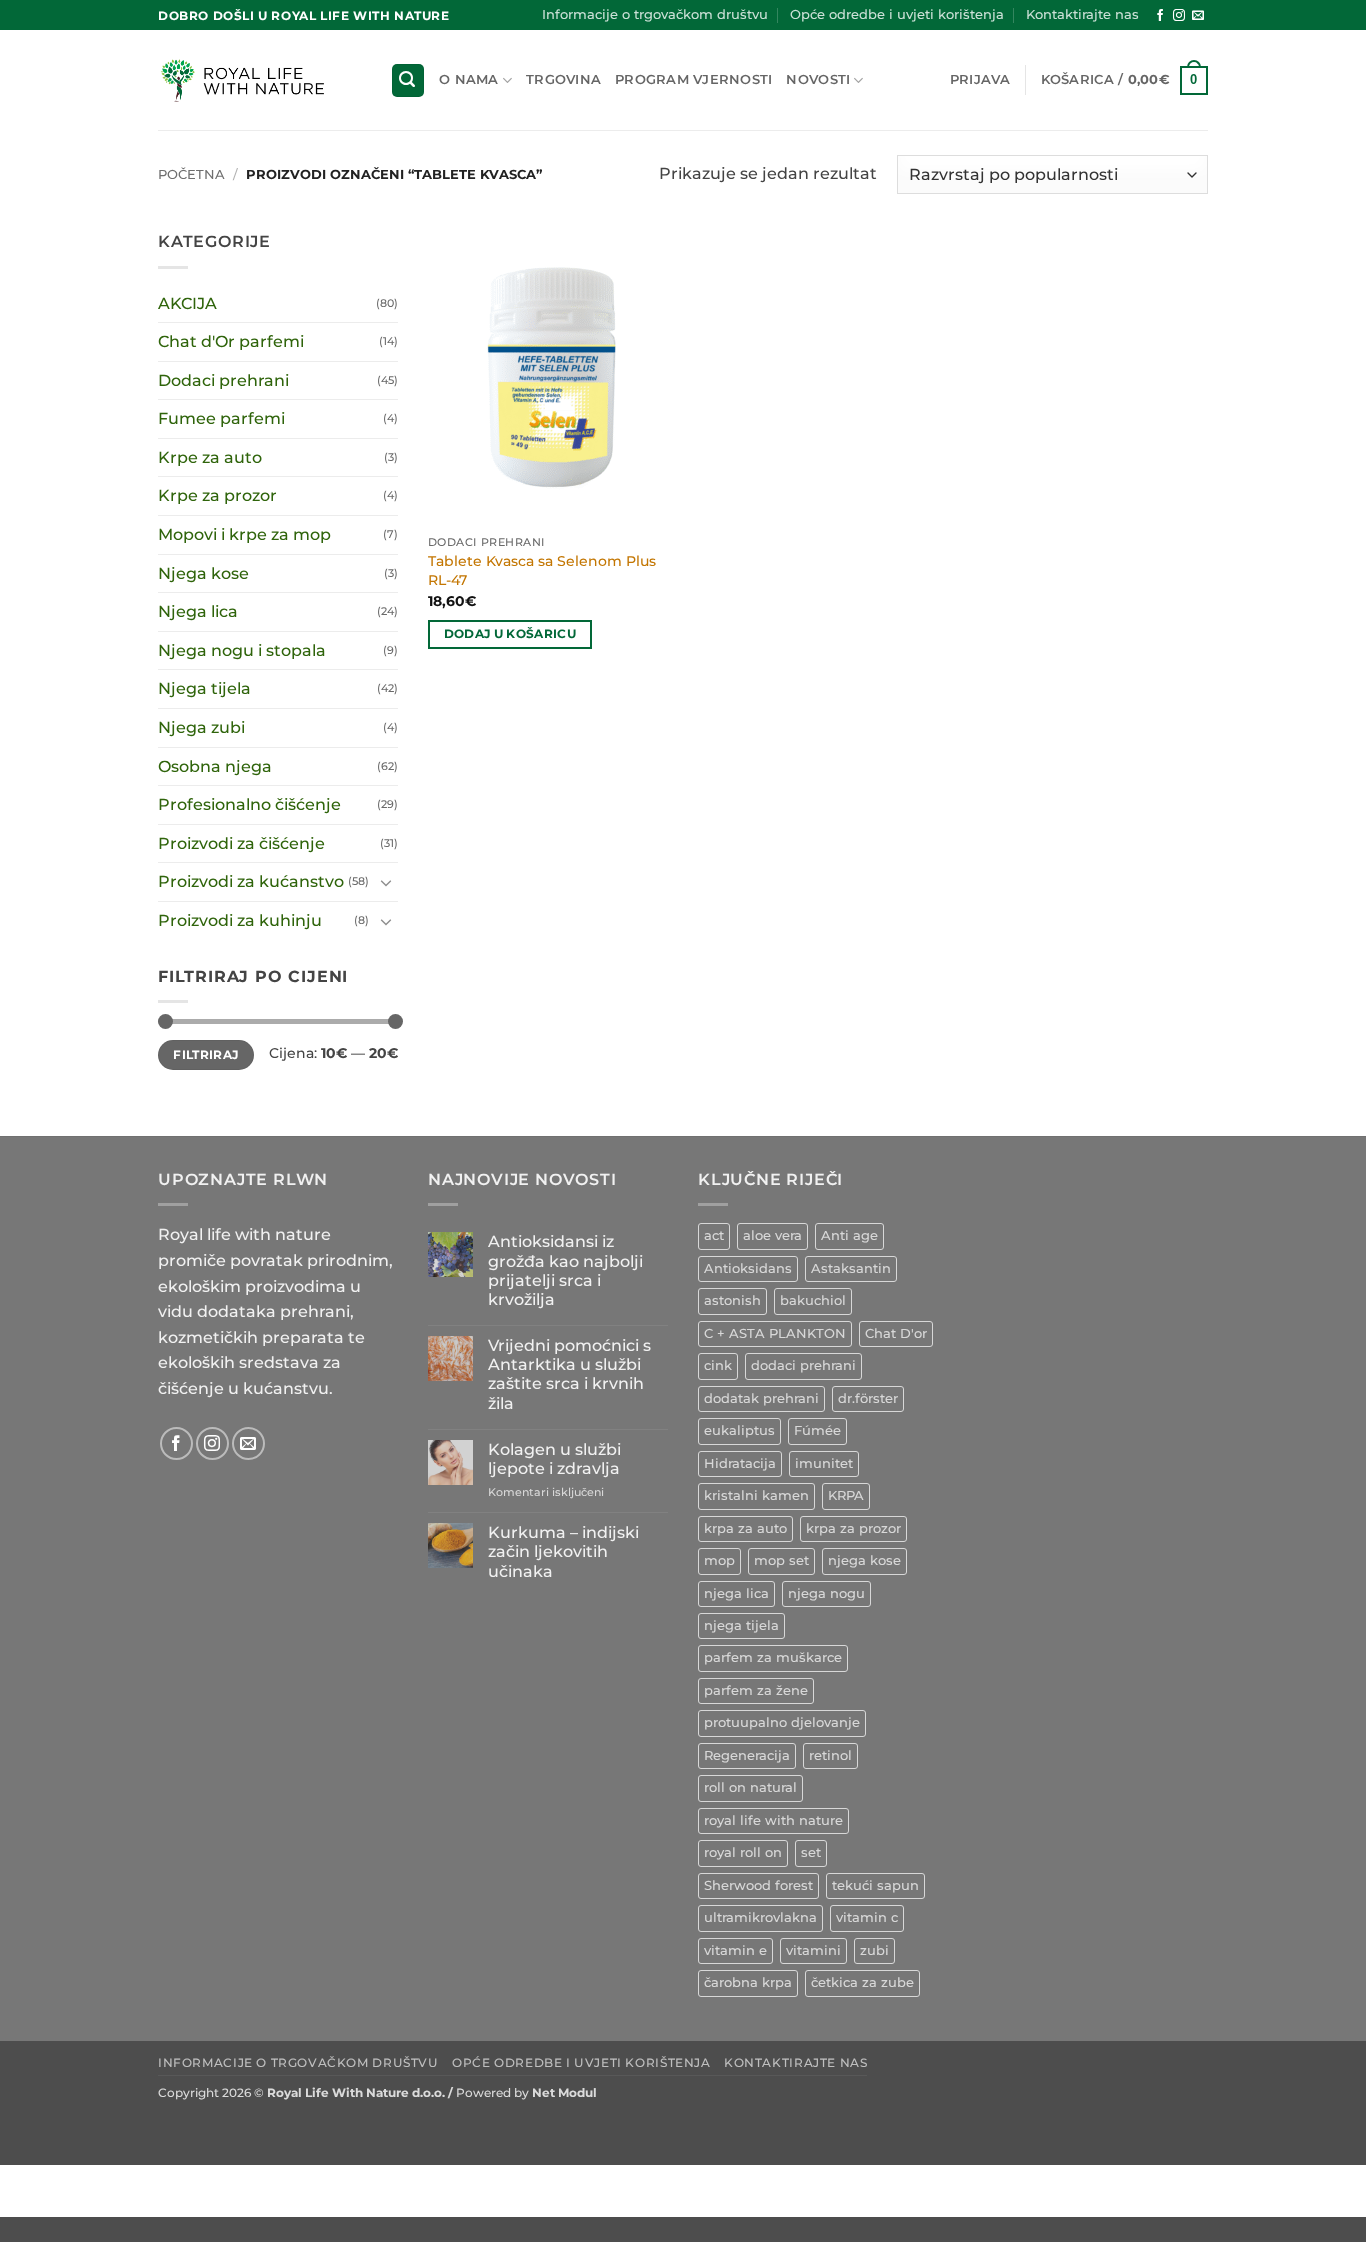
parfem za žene (756, 1690)
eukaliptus (739, 1430)
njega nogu (826, 1593)
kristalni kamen (756, 1495)
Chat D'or (896, 1333)
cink (718, 1365)
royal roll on (743, 1852)
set (811, 1852)
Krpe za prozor (217, 495)
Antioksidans (748, 1268)
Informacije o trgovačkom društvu (655, 14)
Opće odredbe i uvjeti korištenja (897, 14)
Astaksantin (851, 1268)
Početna (191, 174)
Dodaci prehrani (223, 380)
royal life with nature (773, 1820)
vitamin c (867, 1917)
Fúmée (817, 1430)
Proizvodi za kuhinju (240, 920)
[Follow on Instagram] (1179, 16)
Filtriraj (205, 1054)
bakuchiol (813, 1300)
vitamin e (735, 1950)
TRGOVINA (563, 79)
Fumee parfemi (221, 418)
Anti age (849, 1235)
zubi (874, 1950)
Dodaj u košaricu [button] (510, 634)
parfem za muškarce (773, 1657)
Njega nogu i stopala (242, 650)
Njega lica (198, 611)
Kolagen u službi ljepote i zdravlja (554, 1459)
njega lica (736, 1593)
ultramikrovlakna (760, 1917)
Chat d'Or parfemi (231, 341)
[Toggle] (386, 882)
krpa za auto (745, 1528)
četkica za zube (862, 1982)
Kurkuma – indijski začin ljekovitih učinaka (563, 1551)
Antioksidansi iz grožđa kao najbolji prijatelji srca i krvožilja (565, 1270)
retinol (830, 1755)
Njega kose (203, 573)
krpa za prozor (853, 1528)
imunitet (824, 1463)
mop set (781, 1560)
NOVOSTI (818, 79)
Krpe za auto (210, 457)
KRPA (846, 1495)
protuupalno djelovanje (782, 1722)
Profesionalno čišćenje (249, 804)
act (714, 1235)
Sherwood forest (758, 1885)
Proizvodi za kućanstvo (251, 881)
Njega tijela (204, 688)
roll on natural (750, 1787)
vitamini (813, 1950)
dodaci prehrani (803, 1365)
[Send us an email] (1198, 16)
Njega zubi (201, 727)
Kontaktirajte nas (1082, 14)
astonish (732, 1300)
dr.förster (868, 1398)
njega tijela (741, 1625)
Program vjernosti (693, 79)
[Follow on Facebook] (1160, 16)
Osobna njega (215, 766)
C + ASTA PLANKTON (775, 1333)
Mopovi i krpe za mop (244, 534)
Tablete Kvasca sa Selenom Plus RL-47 (542, 570)
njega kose (864, 1560)
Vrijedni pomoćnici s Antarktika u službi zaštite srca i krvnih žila (569, 1374)
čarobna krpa (748, 1982)
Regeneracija (747, 1755)
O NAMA (469, 79)
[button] (408, 80)
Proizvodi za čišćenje (241, 843)
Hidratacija (740, 1463)
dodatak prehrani (761, 1398)
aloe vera (772, 1235)
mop (719, 1560)
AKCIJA (187, 303)
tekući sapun (875, 1885)
